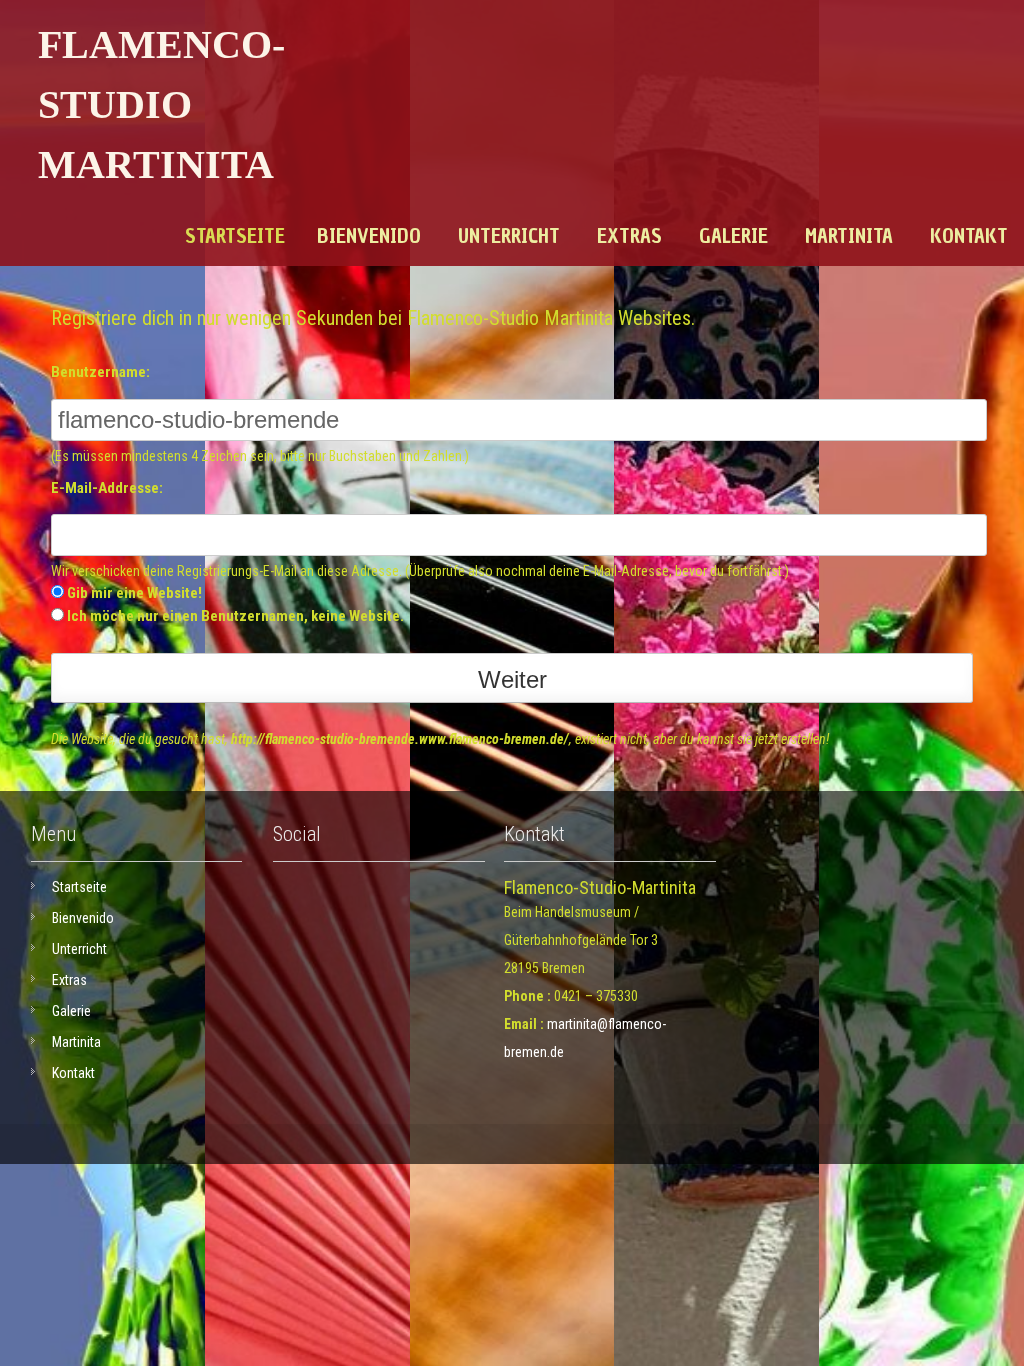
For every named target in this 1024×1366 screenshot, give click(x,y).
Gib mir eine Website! (134, 593)
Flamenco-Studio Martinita (161, 104)
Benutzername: (100, 372)
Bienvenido (369, 236)
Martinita (849, 236)
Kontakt (969, 236)
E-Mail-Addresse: (107, 488)
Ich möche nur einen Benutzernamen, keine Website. (235, 616)
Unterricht (509, 236)
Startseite (235, 236)
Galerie (733, 236)
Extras (629, 236)
